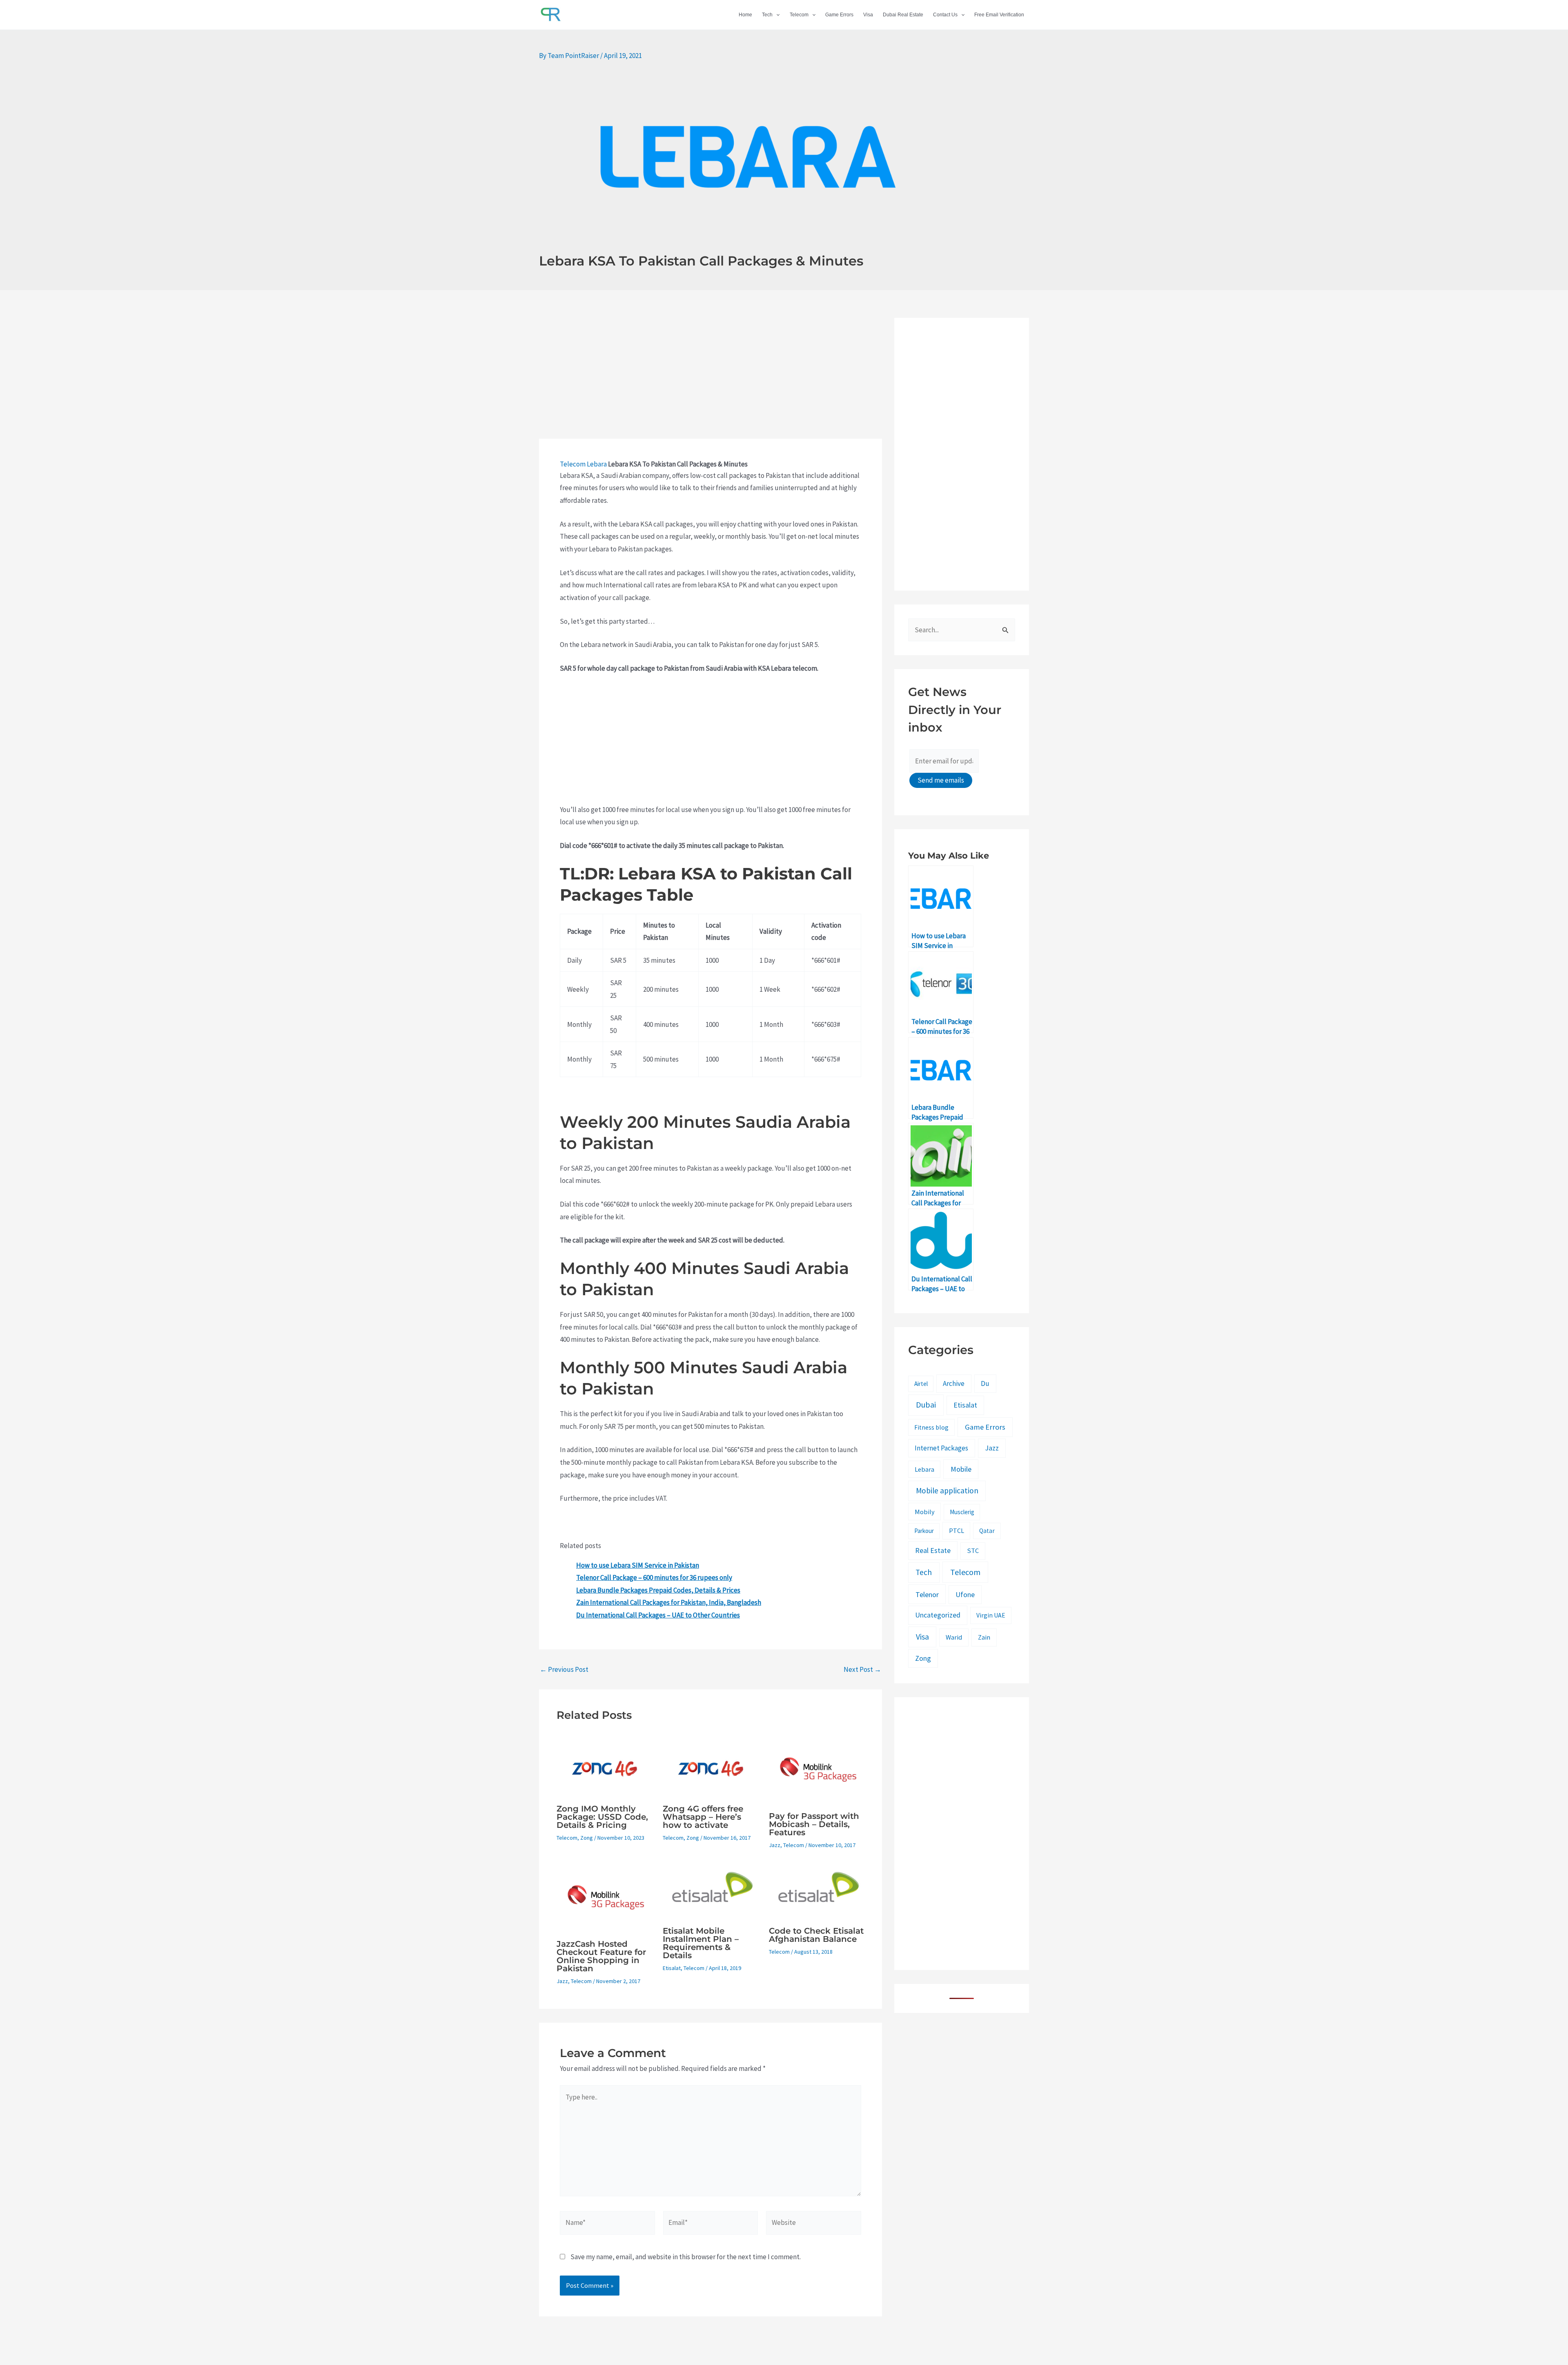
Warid (954, 1637)
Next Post (862, 1670)
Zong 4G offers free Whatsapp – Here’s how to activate (703, 1817)
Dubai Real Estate (903, 15)
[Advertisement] (710, 378)
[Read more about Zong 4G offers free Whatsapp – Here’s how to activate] (711, 1767)
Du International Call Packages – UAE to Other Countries (658, 1615)
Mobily (925, 1512)
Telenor (927, 1594)
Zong (587, 1838)
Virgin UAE (991, 1615)
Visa (868, 15)
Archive (954, 1383)
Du (985, 1383)
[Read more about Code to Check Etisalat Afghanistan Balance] (817, 1892)
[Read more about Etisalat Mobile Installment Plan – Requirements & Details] (711, 1892)
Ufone (965, 1594)
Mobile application (947, 1490)
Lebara (597, 464)
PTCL (957, 1531)
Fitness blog (931, 1427)
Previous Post (564, 1670)
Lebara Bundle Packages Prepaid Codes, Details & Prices (658, 1590)
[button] (776, 15)
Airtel (921, 1384)
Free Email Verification (999, 15)
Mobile (961, 1469)
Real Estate (933, 1551)
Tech (767, 15)
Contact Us (945, 15)
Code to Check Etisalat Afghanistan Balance (816, 1935)
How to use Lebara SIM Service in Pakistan (638, 1565)
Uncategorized (938, 1615)
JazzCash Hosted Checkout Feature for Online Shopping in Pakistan (601, 1956)
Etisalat (672, 1968)
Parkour (924, 1531)
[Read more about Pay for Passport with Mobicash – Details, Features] (817, 1771)
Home (745, 15)
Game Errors (839, 15)
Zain (984, 1637)
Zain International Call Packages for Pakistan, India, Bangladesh (669, 1602)
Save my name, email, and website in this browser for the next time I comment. (686, 2257)
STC (973, 1551)
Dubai (926, 1405)
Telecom (799, 15)
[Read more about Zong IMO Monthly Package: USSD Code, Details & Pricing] (605, 1767)
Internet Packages (941, 1448)
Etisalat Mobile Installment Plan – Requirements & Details (701, 1943)
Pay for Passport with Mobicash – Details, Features (814, 1824)
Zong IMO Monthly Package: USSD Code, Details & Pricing (602, 1817)
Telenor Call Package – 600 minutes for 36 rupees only (654, 1577)
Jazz (775, 1845)
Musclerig (962, 1512)
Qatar (987, 1531)
